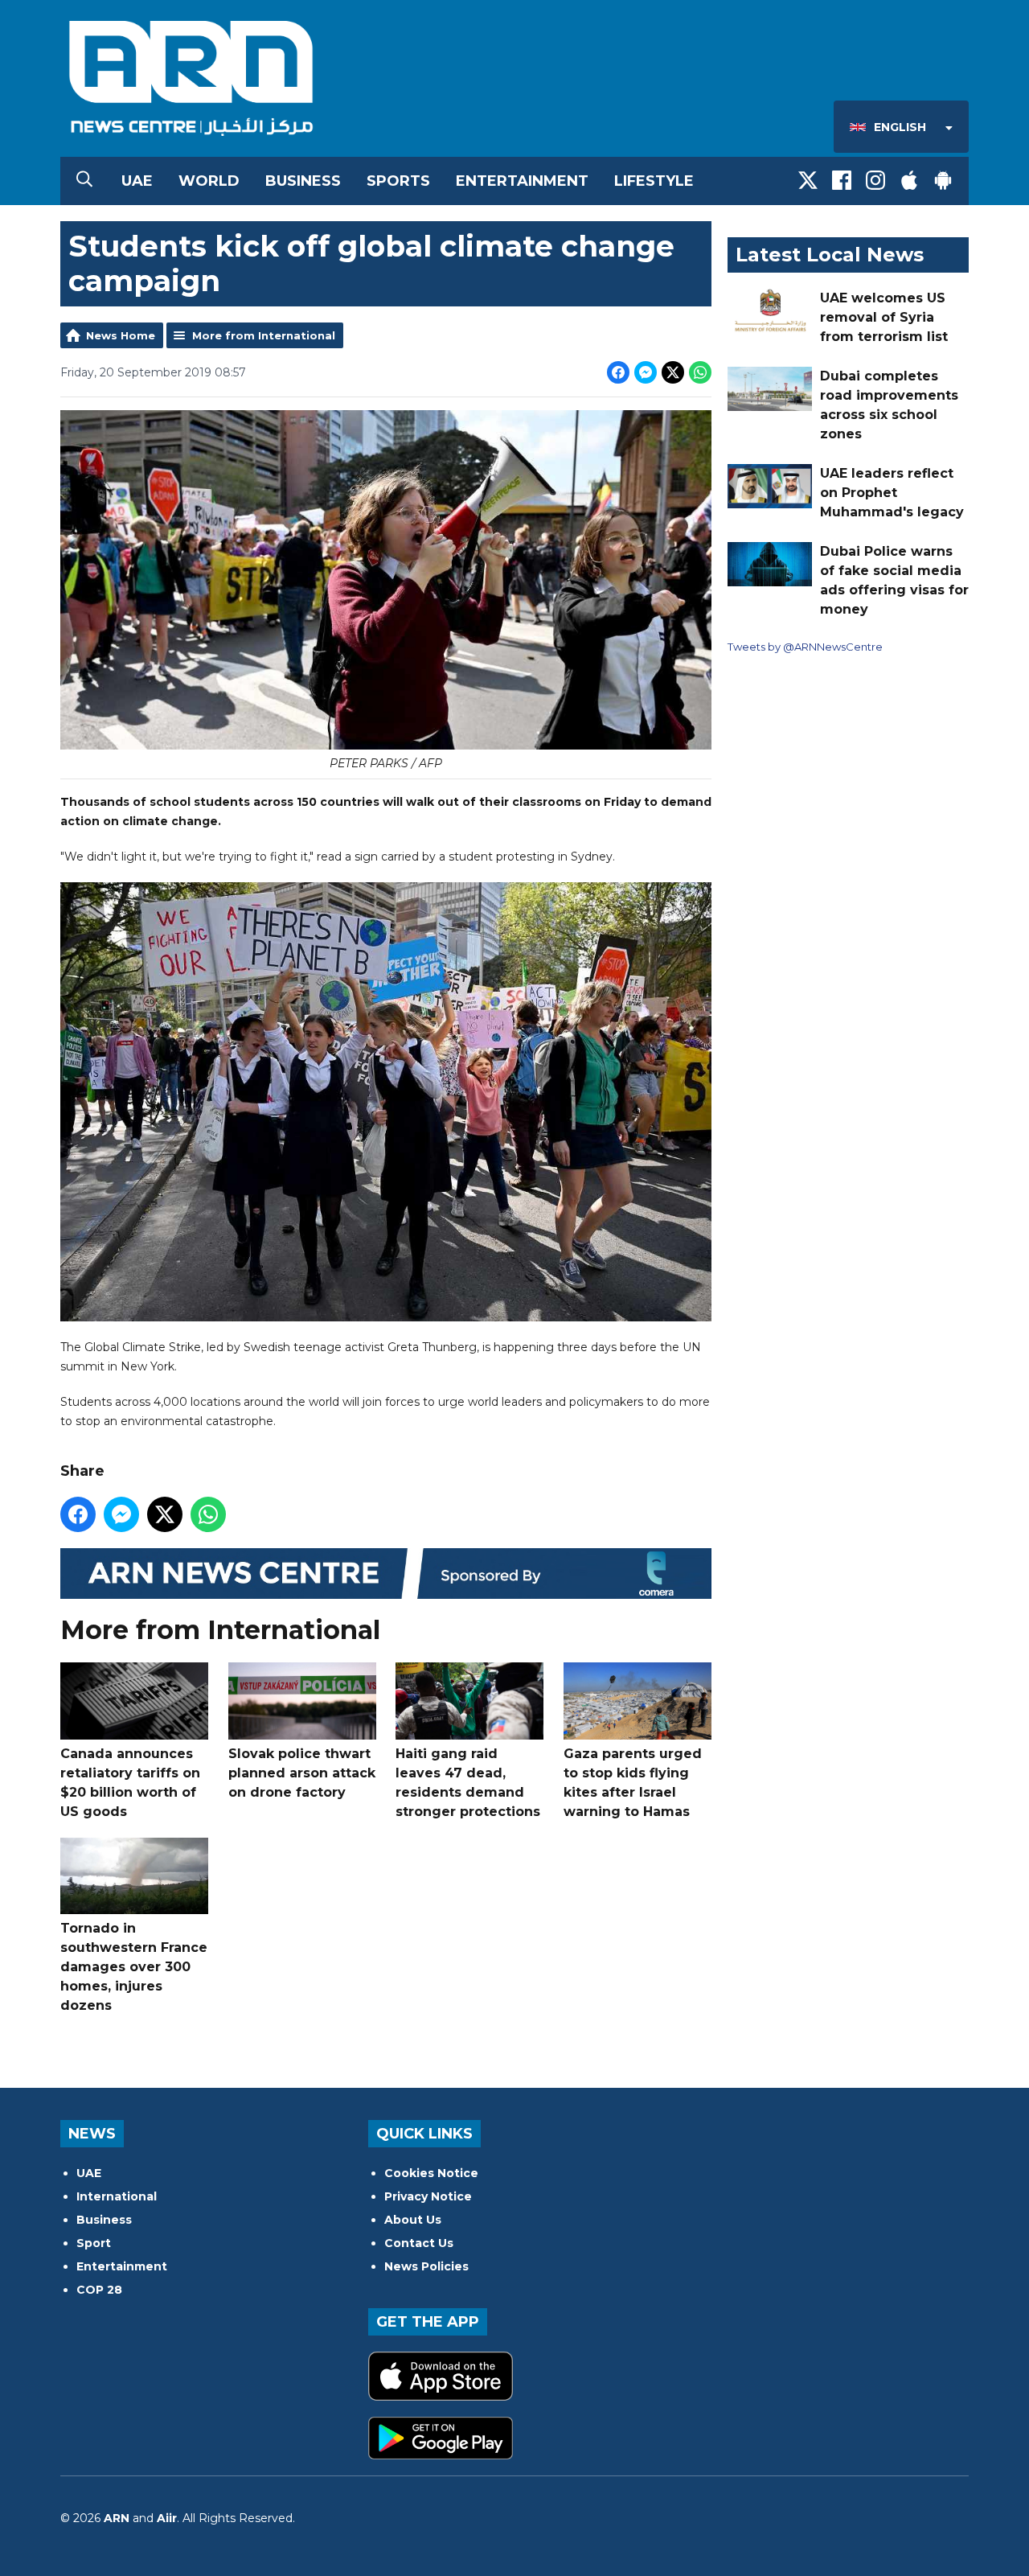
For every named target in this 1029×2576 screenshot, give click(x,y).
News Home (121, 335)
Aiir (167, 2518)
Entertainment (522, 181)
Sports (398, 181)
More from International (264, 335)
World (209, 181)
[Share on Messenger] (646, 372)
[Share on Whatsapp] (700, 372)
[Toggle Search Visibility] (84, 181)
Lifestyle (654, 181)
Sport (94, 2243)
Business (303, 181)
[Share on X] (673, 372)
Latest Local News (830, 255)
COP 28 (99, 2290)
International (117, 2196)
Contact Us (419, 2243)
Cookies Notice (431, 2173)
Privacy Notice (428, 2196)
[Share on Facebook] (618, 372)
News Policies (426, 2266)
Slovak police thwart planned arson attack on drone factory (302, 1773)
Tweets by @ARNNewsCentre (805, 647)
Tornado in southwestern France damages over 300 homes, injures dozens (134, 1967)
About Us (413, 2220)
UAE (137, 181)
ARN (117, 2518)
